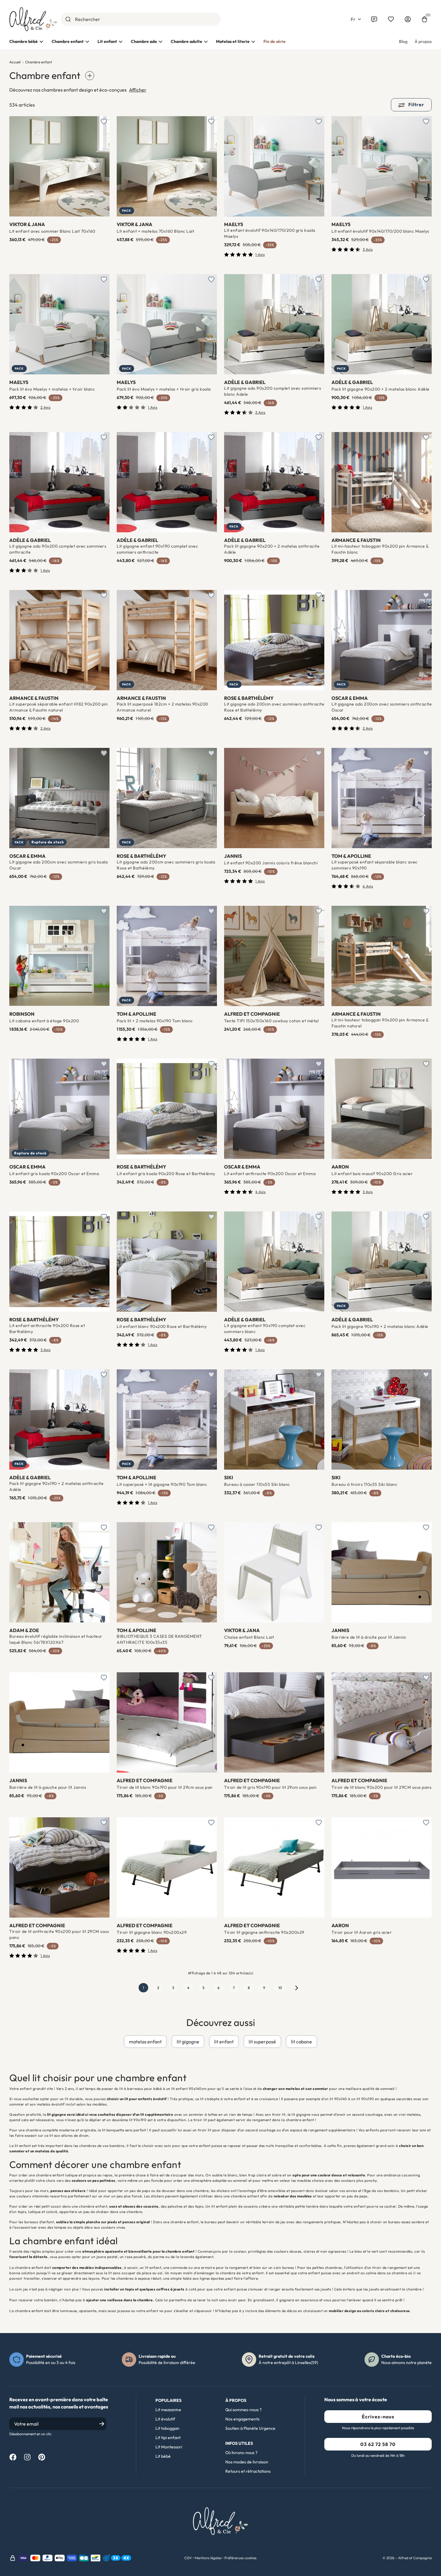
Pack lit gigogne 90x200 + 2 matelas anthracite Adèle (272, 549)
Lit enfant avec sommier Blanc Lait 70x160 (52, 231)
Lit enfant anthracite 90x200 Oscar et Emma (270, 1174)
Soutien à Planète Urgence (250, 2428)
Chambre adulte (186, 41)
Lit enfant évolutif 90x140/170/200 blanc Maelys (380, 231)
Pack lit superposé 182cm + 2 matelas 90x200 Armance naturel (162, 707)
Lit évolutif (165, 2419)
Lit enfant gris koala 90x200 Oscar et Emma (54, 1174)
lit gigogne (188, 2042)
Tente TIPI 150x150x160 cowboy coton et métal (271, 1021)
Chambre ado (144, 41)
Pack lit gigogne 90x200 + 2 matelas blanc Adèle (381, 389)
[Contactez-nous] (374, 19)
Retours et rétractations (248, 2471)
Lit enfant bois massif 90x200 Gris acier (372, 1174)
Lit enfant (107, 41)
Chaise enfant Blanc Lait (249, 1637)
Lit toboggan (167, 2428)
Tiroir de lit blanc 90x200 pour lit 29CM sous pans (381, 1787)
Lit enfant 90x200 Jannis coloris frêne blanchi (271, 863)
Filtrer (416, 104)
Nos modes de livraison (247, 2462)
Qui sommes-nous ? (243, 2410)
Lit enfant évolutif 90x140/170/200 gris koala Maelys (270, 233)
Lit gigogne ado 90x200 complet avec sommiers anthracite (58, 549)
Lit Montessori (169, 2447)
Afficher (138, 90)
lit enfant (224, 2042)
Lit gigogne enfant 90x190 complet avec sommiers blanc (265, 1329)
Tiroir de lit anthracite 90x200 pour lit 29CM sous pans (59, 1934)
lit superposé (262, 2042)
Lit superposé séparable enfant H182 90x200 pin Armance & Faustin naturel (58, 707)
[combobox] (141, 19)
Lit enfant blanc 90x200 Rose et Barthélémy (162, 1326)
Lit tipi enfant (168, 2438)
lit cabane (301, 2042)
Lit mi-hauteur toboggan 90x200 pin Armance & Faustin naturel (380, 1023)
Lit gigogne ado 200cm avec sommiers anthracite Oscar (382, 707)
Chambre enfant (68, 41)
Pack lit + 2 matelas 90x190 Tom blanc (155, 1021)
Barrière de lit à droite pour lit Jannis (369, 1637)
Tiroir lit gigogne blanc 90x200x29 (152, 1932)
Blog (403, 41)
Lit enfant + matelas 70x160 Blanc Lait (155, 231)
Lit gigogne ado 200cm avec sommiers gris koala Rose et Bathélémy (166, 865)
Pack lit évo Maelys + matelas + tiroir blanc (52, 389)
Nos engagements (242, 2419)
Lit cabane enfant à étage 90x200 (44, 1021)
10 (280, 1988)
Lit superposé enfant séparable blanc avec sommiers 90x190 (375, 865)
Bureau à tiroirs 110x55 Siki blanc (364, 1484)
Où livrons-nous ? (241, 2453)
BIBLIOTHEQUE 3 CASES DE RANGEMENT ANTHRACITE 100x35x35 (159, 1639)
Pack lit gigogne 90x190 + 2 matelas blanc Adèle (380, 1326)
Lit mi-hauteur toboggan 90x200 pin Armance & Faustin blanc (380, 549)
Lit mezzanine (168, 2410)
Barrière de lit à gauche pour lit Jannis (48, 1787)
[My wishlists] (391, 19)
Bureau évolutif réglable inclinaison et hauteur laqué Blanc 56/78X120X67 (56, 1639)
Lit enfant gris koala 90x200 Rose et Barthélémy (166, 1174)
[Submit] (68, 19)
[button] (356, 19)
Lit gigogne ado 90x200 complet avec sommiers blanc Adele (273, 391)
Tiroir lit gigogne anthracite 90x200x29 (264, 1932)
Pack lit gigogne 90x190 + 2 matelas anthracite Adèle (56, 1486)
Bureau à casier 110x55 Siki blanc (257, 1484)
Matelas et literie (233, 41)
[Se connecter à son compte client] (408, 19)
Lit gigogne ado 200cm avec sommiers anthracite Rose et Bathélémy (274, 707)
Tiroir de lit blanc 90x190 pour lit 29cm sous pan (165, 1787)
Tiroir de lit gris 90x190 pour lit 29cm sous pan (270, 1787)
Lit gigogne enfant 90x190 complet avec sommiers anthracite (157, 549)
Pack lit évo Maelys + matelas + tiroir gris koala (164, 389)
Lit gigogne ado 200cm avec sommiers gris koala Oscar (58, 865)
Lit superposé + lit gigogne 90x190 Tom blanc (162, 1484)
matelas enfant (145, 2042)
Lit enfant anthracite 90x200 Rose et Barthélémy (47, 1329)
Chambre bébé (24, 41)
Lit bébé (163, 2456)
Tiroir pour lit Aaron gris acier (362, 1932)
